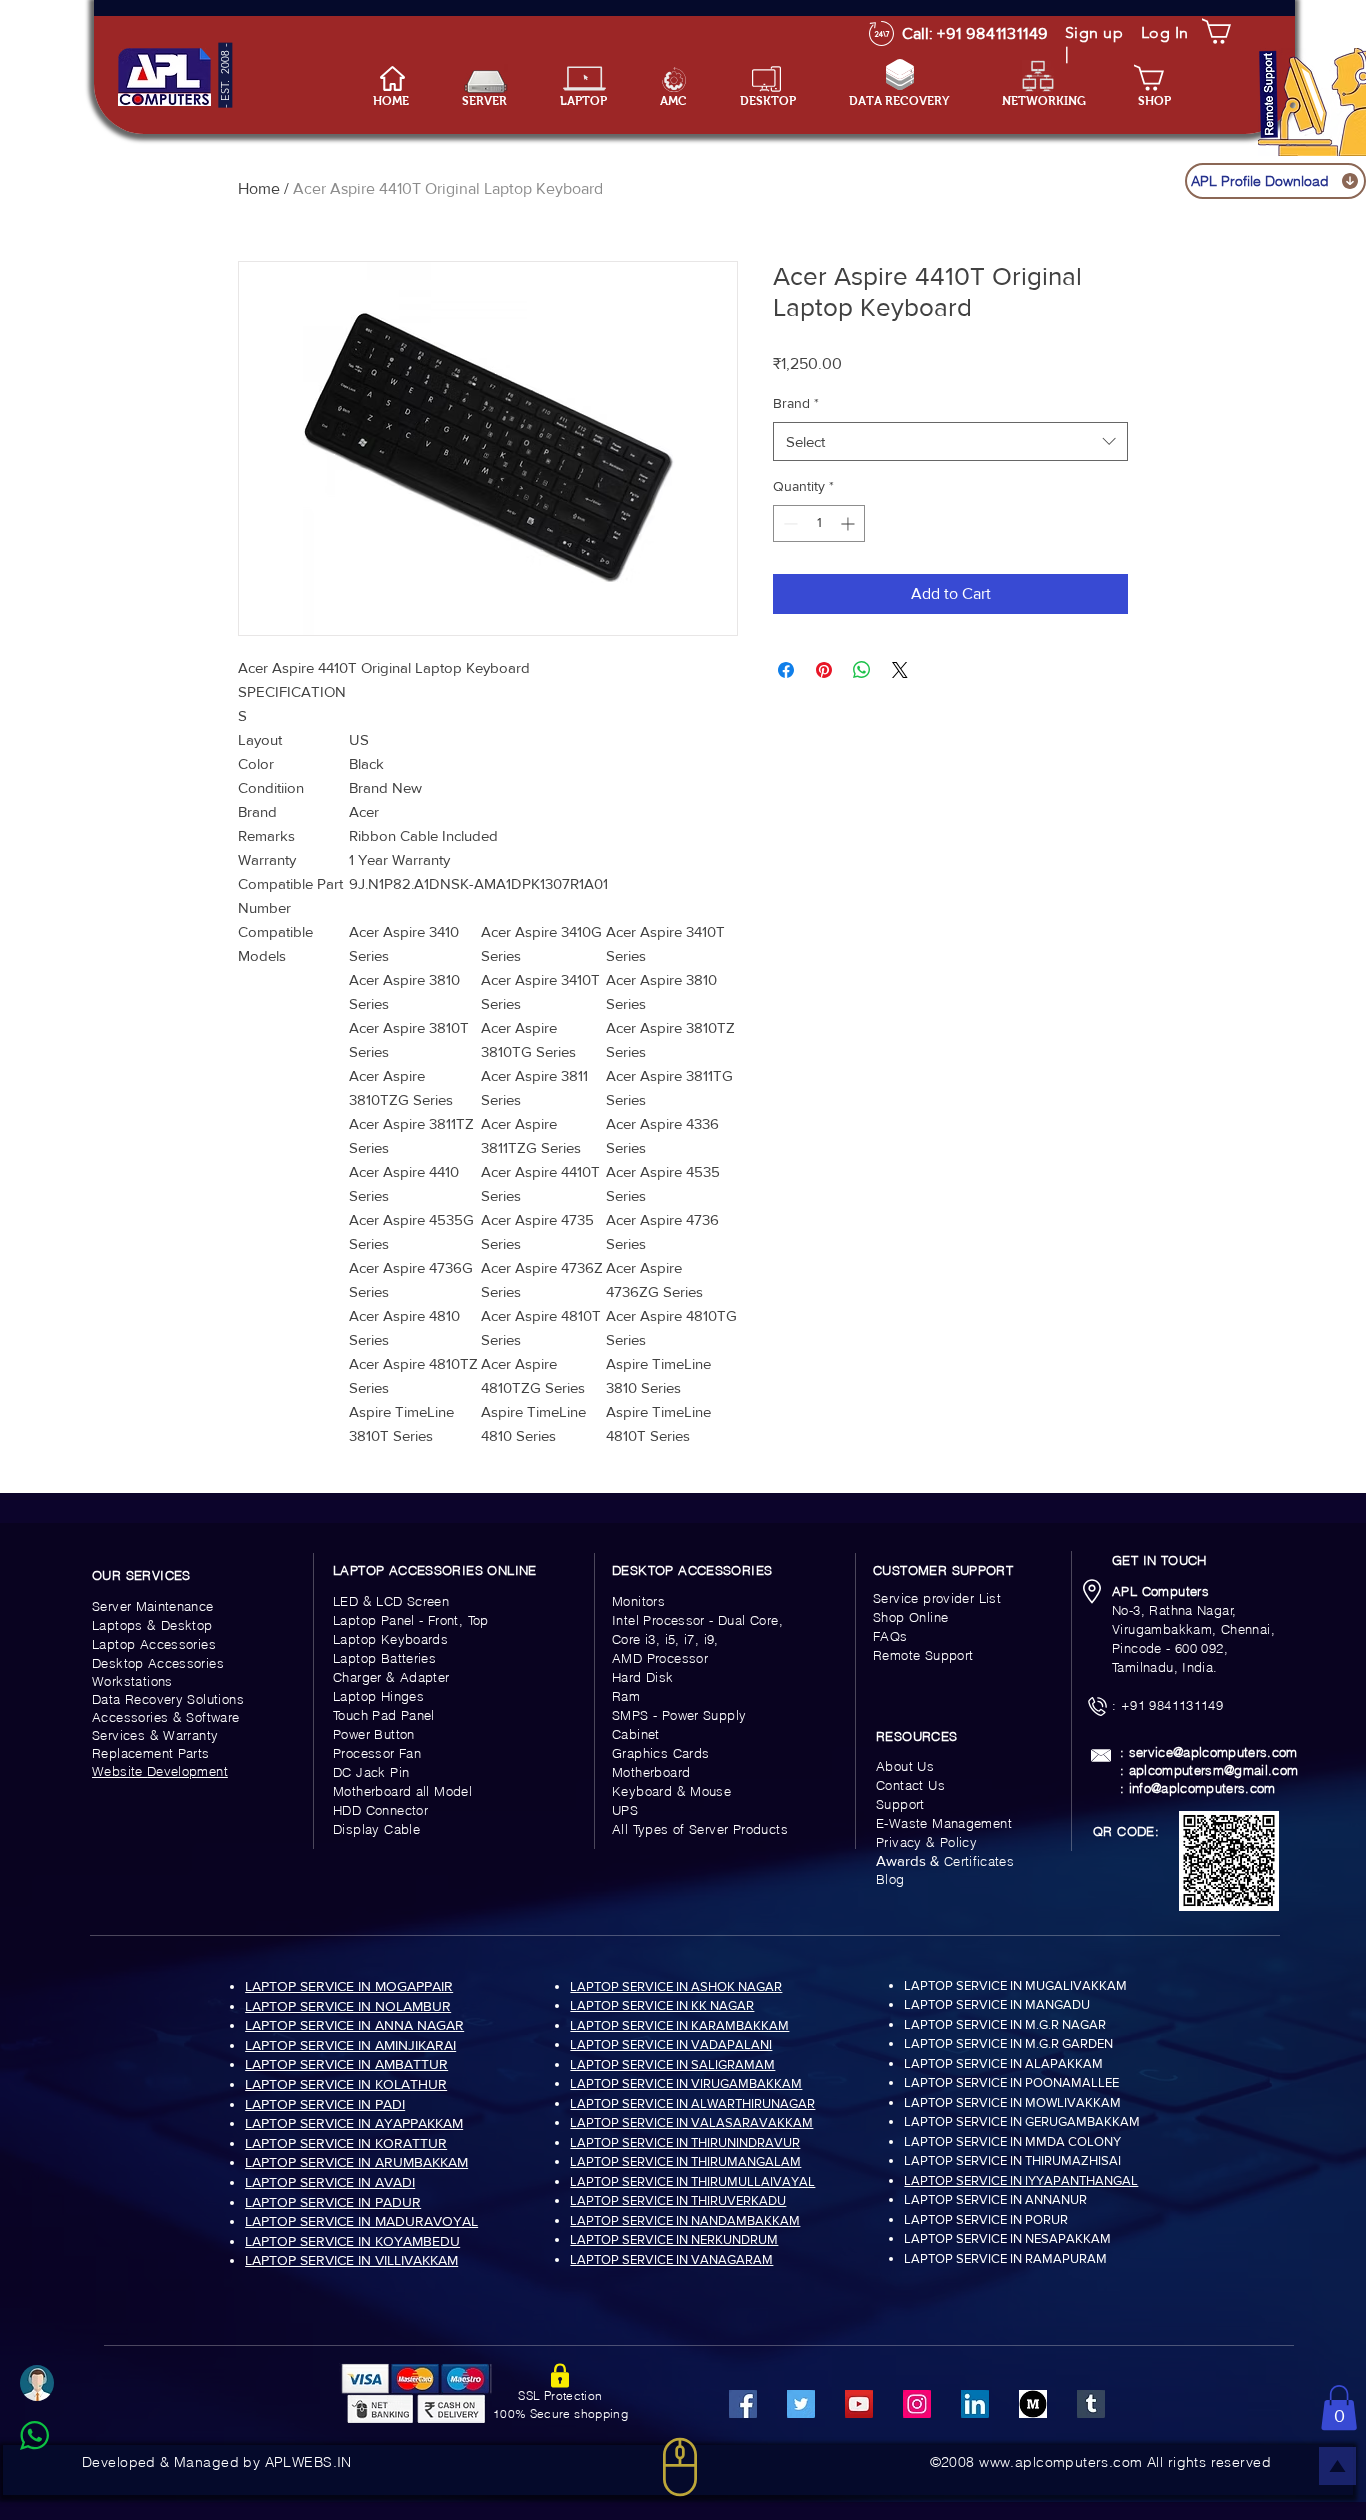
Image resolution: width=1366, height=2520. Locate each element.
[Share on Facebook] (786, 670)
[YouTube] (859, 2404)
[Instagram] (917, 2404)
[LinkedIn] (975, 2404)
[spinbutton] (819, 523)
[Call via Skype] (56, 2484)
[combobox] (950, 441)
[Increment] (849, 523)
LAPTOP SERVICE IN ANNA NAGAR (354, 2025)
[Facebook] (743, 2404)
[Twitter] (801, 2404)
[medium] (1033, 2404)
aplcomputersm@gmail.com (1214, 1770)
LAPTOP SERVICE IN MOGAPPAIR (349, 1986)
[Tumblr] (1091, 2404)
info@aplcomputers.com (1202, 1788)
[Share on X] (900, 670)
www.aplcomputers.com (1060, 2462)
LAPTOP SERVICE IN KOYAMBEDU (352, 2241)
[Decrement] (788, 523)
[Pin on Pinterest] (824, 670)
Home (259, 188)
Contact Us (910, 1785)
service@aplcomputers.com (1213, 1752)
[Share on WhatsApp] (862, 670)
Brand (796, 403)
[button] (595, 101)
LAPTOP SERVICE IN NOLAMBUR (348, 2006)
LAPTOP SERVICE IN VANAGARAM (671, 2259)
